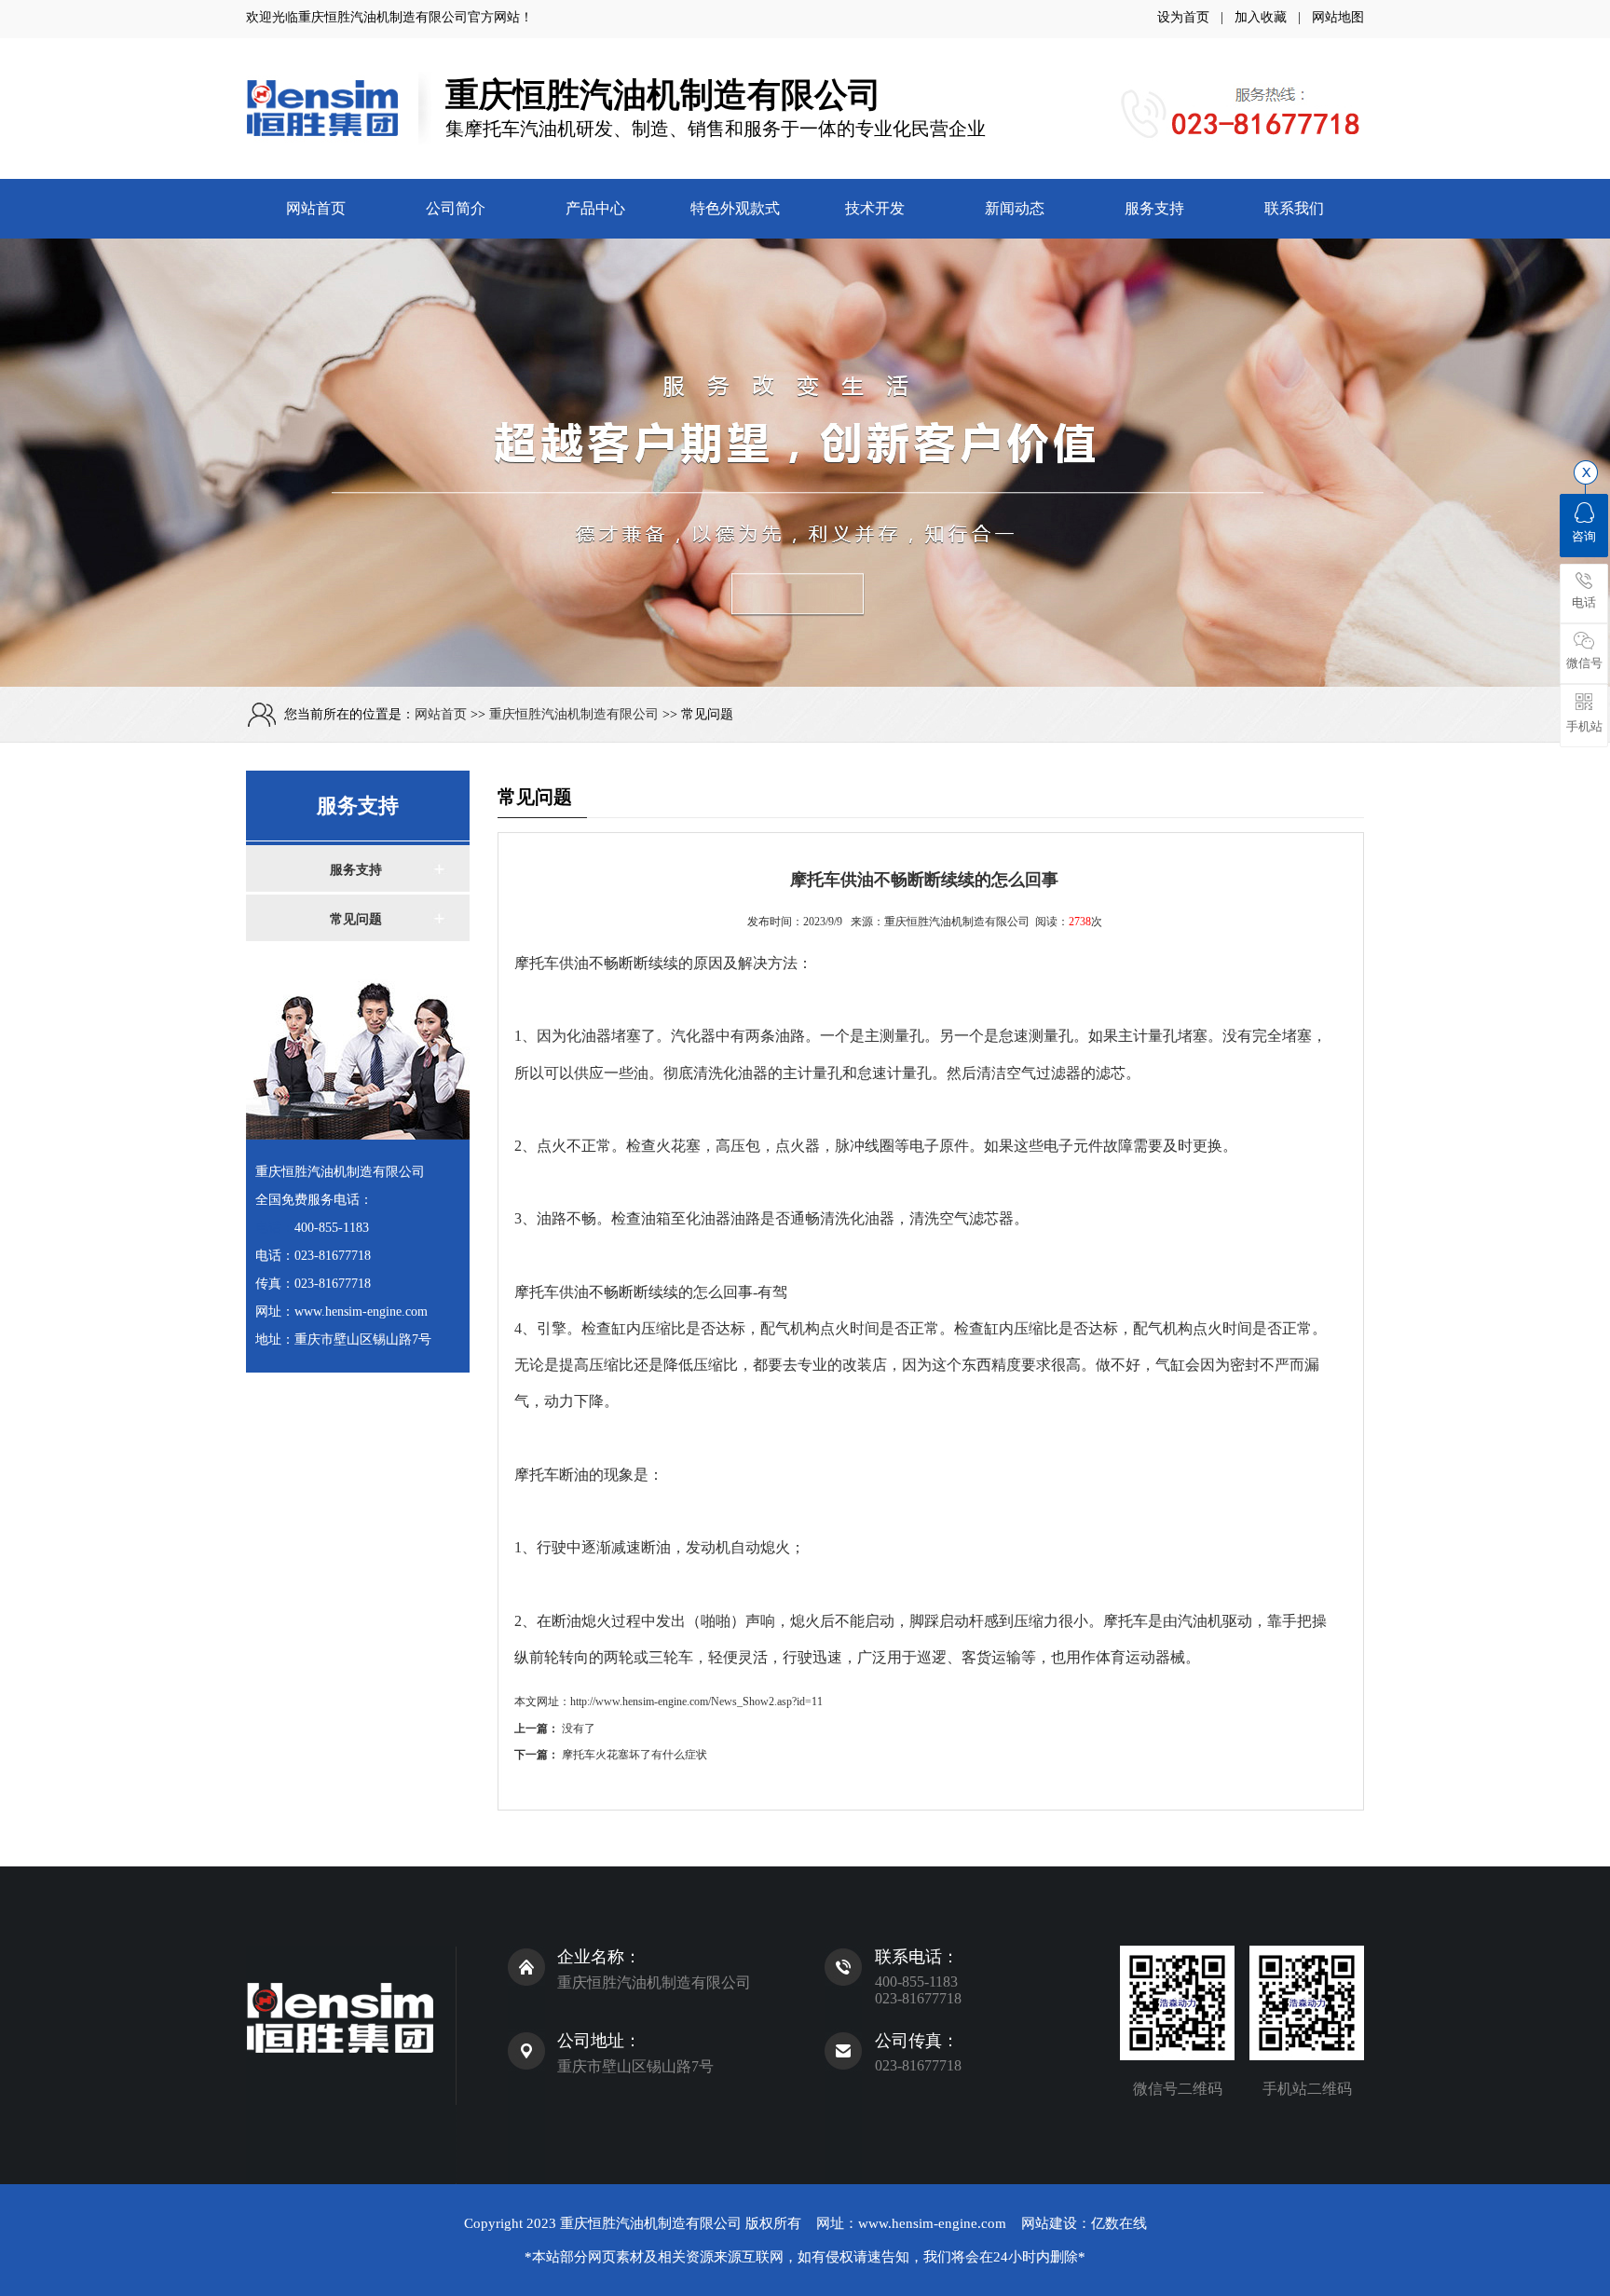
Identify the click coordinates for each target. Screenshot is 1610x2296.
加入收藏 (1261, 17)
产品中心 (595, 208)
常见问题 (356, 919)
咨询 (1584, 536)
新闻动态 (1015, 208)
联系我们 (1294, 208)
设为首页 (1183, 17)
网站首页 (316, 208)
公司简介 (456, 208)
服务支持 (1154, 208)
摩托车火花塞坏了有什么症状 (634, 1755)
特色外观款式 (735, 208)
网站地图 (1338, 17)
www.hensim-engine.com (932, 2223)
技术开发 (875, 208)
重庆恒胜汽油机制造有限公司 (383, 17)
